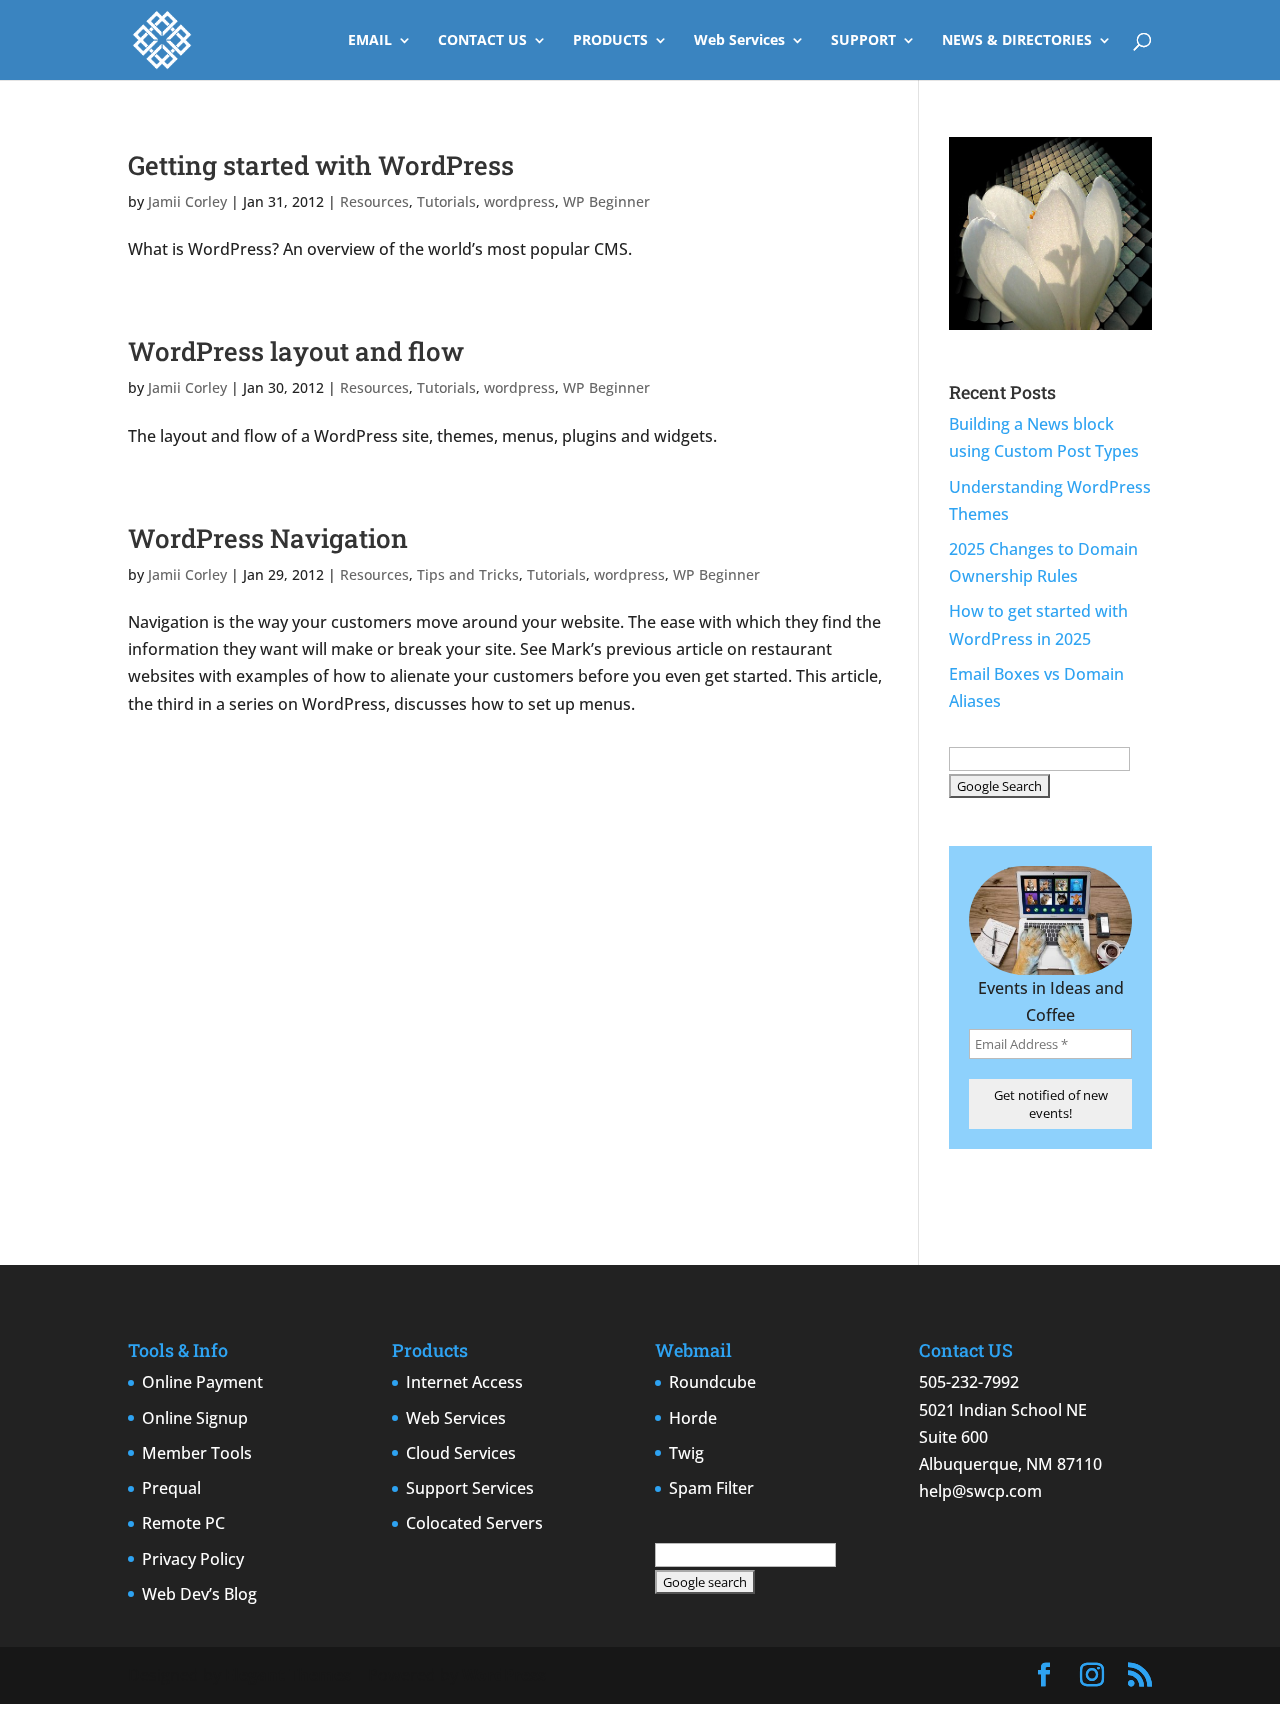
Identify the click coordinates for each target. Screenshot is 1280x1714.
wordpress (519, 201)
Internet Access (464, 1382)
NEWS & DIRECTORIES (1017, 41)
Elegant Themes (288, 1675)
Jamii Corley (187, 201)
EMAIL (370, 41)
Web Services (739, 41)
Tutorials (446, 201)
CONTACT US (482, 41)
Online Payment (202, 1382)
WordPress (504, 1675)
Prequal (171, 1488)
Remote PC (183, 1523)
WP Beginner (606, 201)
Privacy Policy (193, 1559)
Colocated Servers (474, 1523)
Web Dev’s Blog (199, 1594)
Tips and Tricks (468, 574)
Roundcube (712, 1382)
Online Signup (195, 1418)
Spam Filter (711, 1488)
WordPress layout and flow (296, 351)
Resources (374, 201)
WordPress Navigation (268, 538)
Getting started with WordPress (321, 165)
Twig (686, 1453)
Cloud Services (461, 1453)
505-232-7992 (969, 1382)
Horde (693, 1418)
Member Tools (197, 1453)
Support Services (470, 1488)
